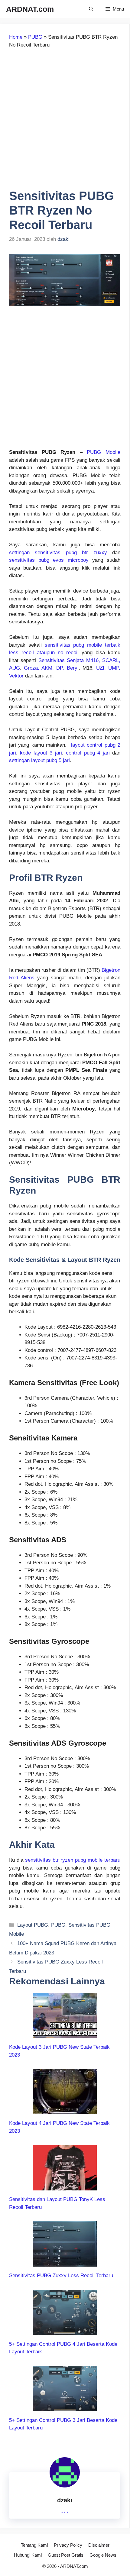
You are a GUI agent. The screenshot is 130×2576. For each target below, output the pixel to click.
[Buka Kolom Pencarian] (91, 9)
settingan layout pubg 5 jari (39, 760)
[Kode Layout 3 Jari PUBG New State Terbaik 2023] (65, 2034)
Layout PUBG (33, 1925)
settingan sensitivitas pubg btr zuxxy (58, 553)
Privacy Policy (68, 2545)
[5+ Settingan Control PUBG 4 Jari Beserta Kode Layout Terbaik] (65, 2331)
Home (16, 37)
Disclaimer (99, 2545)
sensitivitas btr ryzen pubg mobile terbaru (73, 1860)
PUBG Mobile (104, 452)
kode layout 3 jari (41, 753)
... (65, 2509)
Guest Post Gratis (66, 2555)
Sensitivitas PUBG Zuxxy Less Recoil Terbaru (61, 2275)
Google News (103, 2555)
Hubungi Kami (28, 2555)
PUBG (35, 37)
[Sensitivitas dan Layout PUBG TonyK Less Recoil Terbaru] (65, 2187)
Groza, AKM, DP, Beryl (51, 668)
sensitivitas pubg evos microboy (49, 560)
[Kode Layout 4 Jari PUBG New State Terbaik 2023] (65, 2111)
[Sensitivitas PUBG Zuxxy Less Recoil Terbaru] (65, 2263)
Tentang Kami (34, 2545)
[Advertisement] (65, 121)
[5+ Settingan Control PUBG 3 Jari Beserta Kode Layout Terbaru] (65, 2407)
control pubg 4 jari (88, 753)
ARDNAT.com (30, 9)
